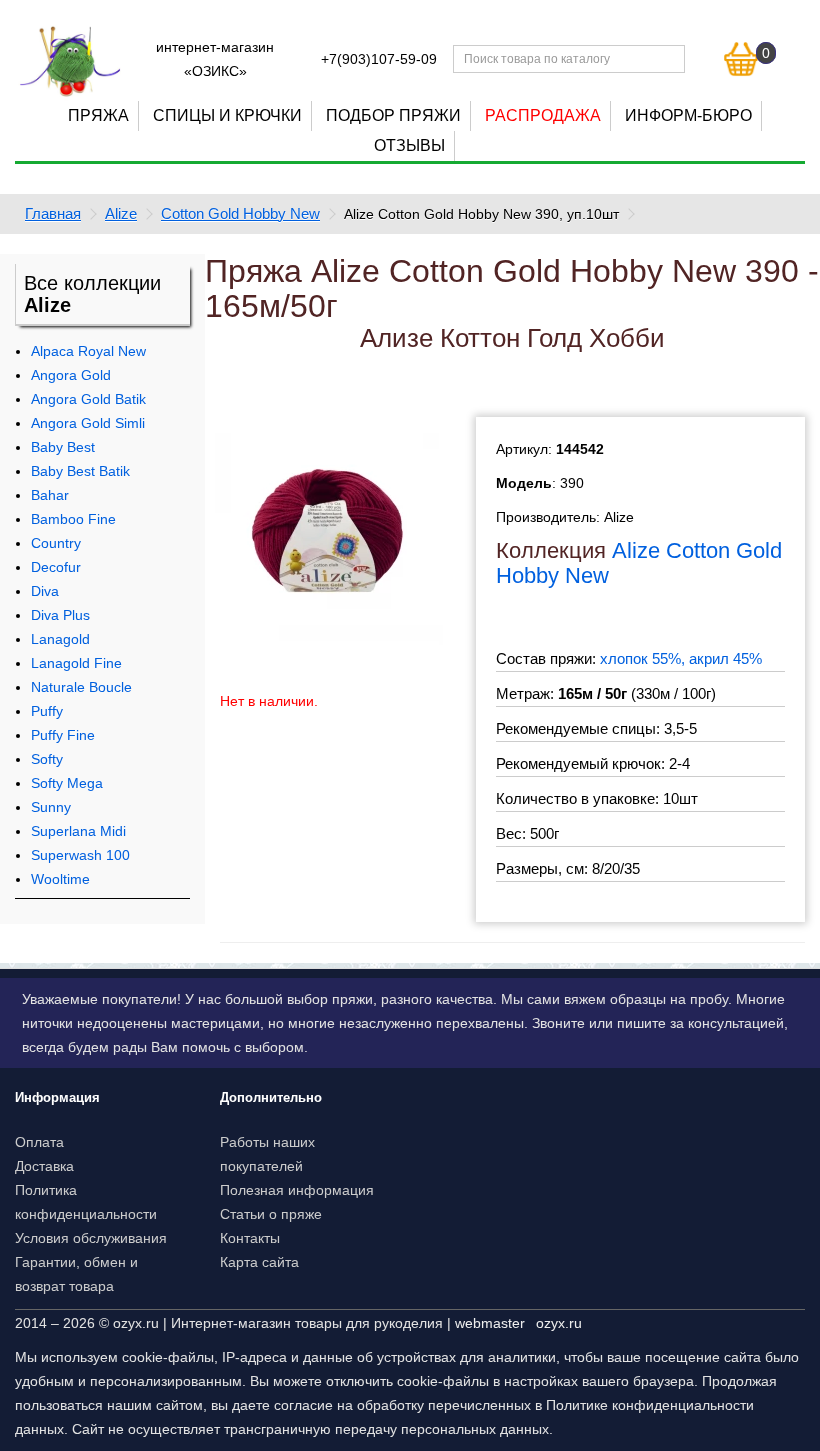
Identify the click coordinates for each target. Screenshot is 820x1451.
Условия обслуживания (91, 1238)
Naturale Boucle (81, 687)
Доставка (44, 1166)
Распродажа (543, 115)
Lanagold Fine (76, 663)
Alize (121, 213)
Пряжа (98, 115)
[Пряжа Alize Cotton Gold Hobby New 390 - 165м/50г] (329, 530)
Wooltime (60, 879)
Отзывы (409, 145)
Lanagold (60, 639)
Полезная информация (297, 1190)
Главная (53, 213)
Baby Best (63, 447)
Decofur (56, 567)
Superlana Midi (78, 831)
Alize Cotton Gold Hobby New (639, 562)
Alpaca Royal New (88, 351)
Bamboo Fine (73, 519)
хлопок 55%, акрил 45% (681, 658)
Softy (47, 759)
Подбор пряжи (393, 115)
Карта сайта (259, 1262)
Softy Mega (67, 783)
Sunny (51, 807)
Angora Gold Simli (88, 423)
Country (56, 543)
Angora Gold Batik (88, 399)
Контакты (250, 1238)
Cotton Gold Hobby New (240, 213)
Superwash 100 (80, 855)
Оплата (39, 1142)
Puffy (47, 711)
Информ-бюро (688, 115)
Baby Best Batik (80, 471)
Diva (45, 591)
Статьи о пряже (271, 1214)
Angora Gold (71, 375)
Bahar (50, 495)
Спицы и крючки (227, 115)
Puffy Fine (63, 735)
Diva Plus (60, 615)
